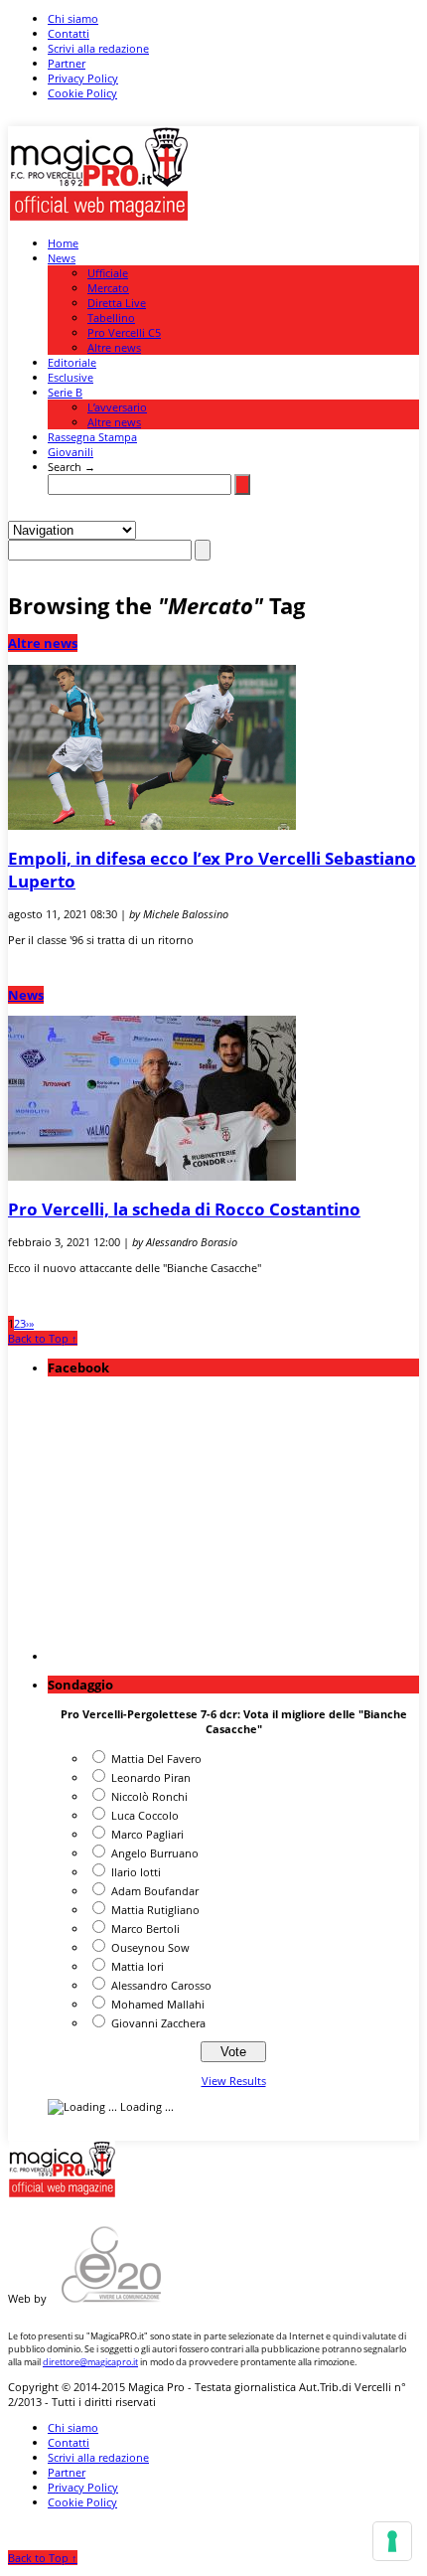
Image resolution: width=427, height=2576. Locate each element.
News (62, 258)
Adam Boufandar (155, 1891)
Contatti (69, 33)
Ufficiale (108, 273)
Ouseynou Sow (150, 1947)
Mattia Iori (138, 1966)
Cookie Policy (82, 93)
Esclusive (71, 377)
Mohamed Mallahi (158, 2004)
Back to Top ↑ (43, 1338)
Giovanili (71, 452)
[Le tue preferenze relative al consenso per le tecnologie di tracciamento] (392, 2541)
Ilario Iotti (136, 1872)
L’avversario (117, 407)
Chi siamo (73, 18)
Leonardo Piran (151, 1777)
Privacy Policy (83, 78)
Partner (67, 63)
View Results (234, 2081)
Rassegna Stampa (92, 437)
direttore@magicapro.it (90, 2362)
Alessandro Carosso (161, 1985)
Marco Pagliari (147, 1834)
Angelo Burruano (155, 1853)
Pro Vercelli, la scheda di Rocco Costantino (184, 1209)
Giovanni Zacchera (158, 2023)
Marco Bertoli (145, 1929)
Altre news (114, 347)
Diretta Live (117, 303)
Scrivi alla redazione (98, 48)
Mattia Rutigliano (155, 1910)
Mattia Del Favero (156, 1759)
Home (63, 243)
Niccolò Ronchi (149, 1796)
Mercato (108, 288)
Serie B (65, 392)
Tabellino (111, 318)
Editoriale (72, 362)
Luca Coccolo (145, 1815)
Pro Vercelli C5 (124, 332)
